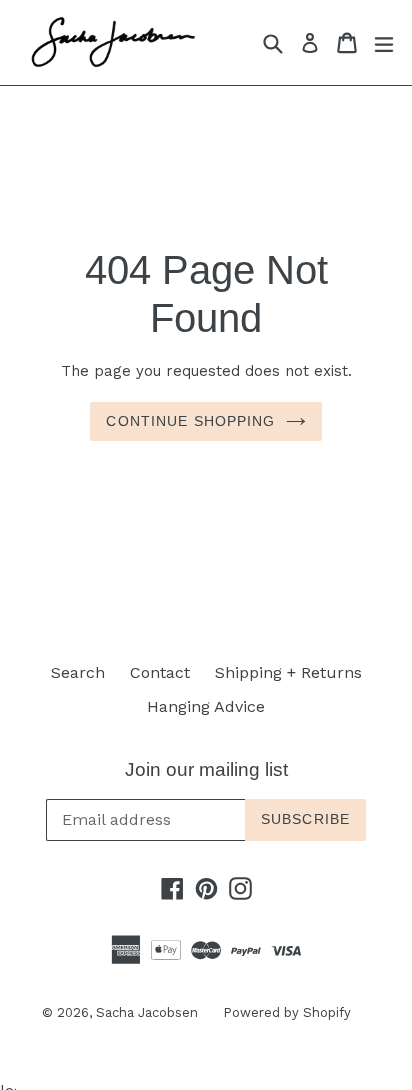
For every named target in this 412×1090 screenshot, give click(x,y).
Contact (160, 672)
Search (78, 672)
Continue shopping (190, 421)
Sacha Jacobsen (147, 1012)
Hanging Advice (206, 706)
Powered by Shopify (287, 1012)
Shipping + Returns (288, 672)
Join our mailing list (206, 769)
